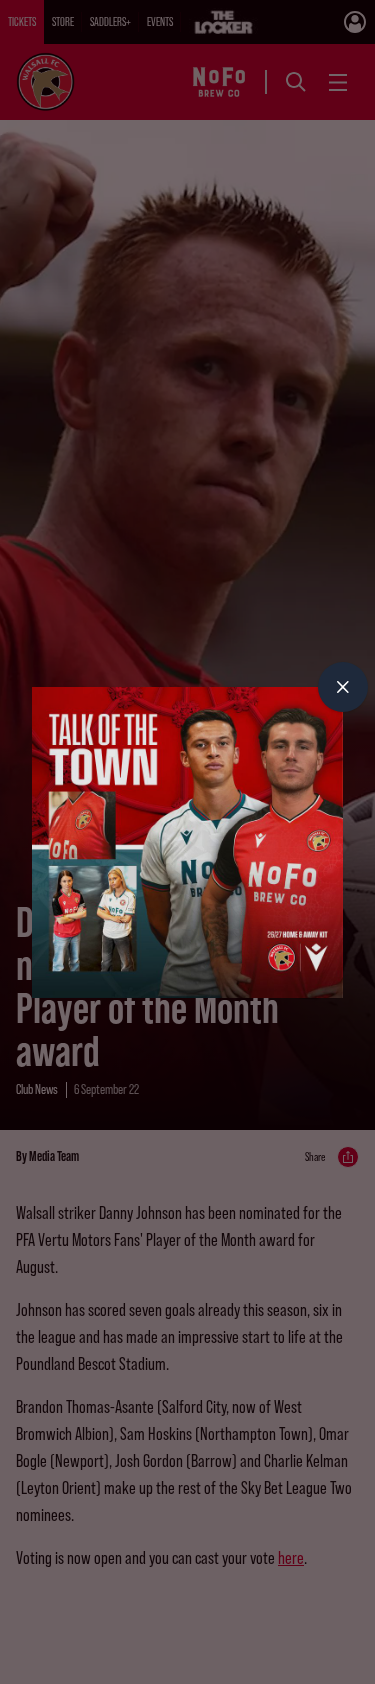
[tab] (343, 687)
